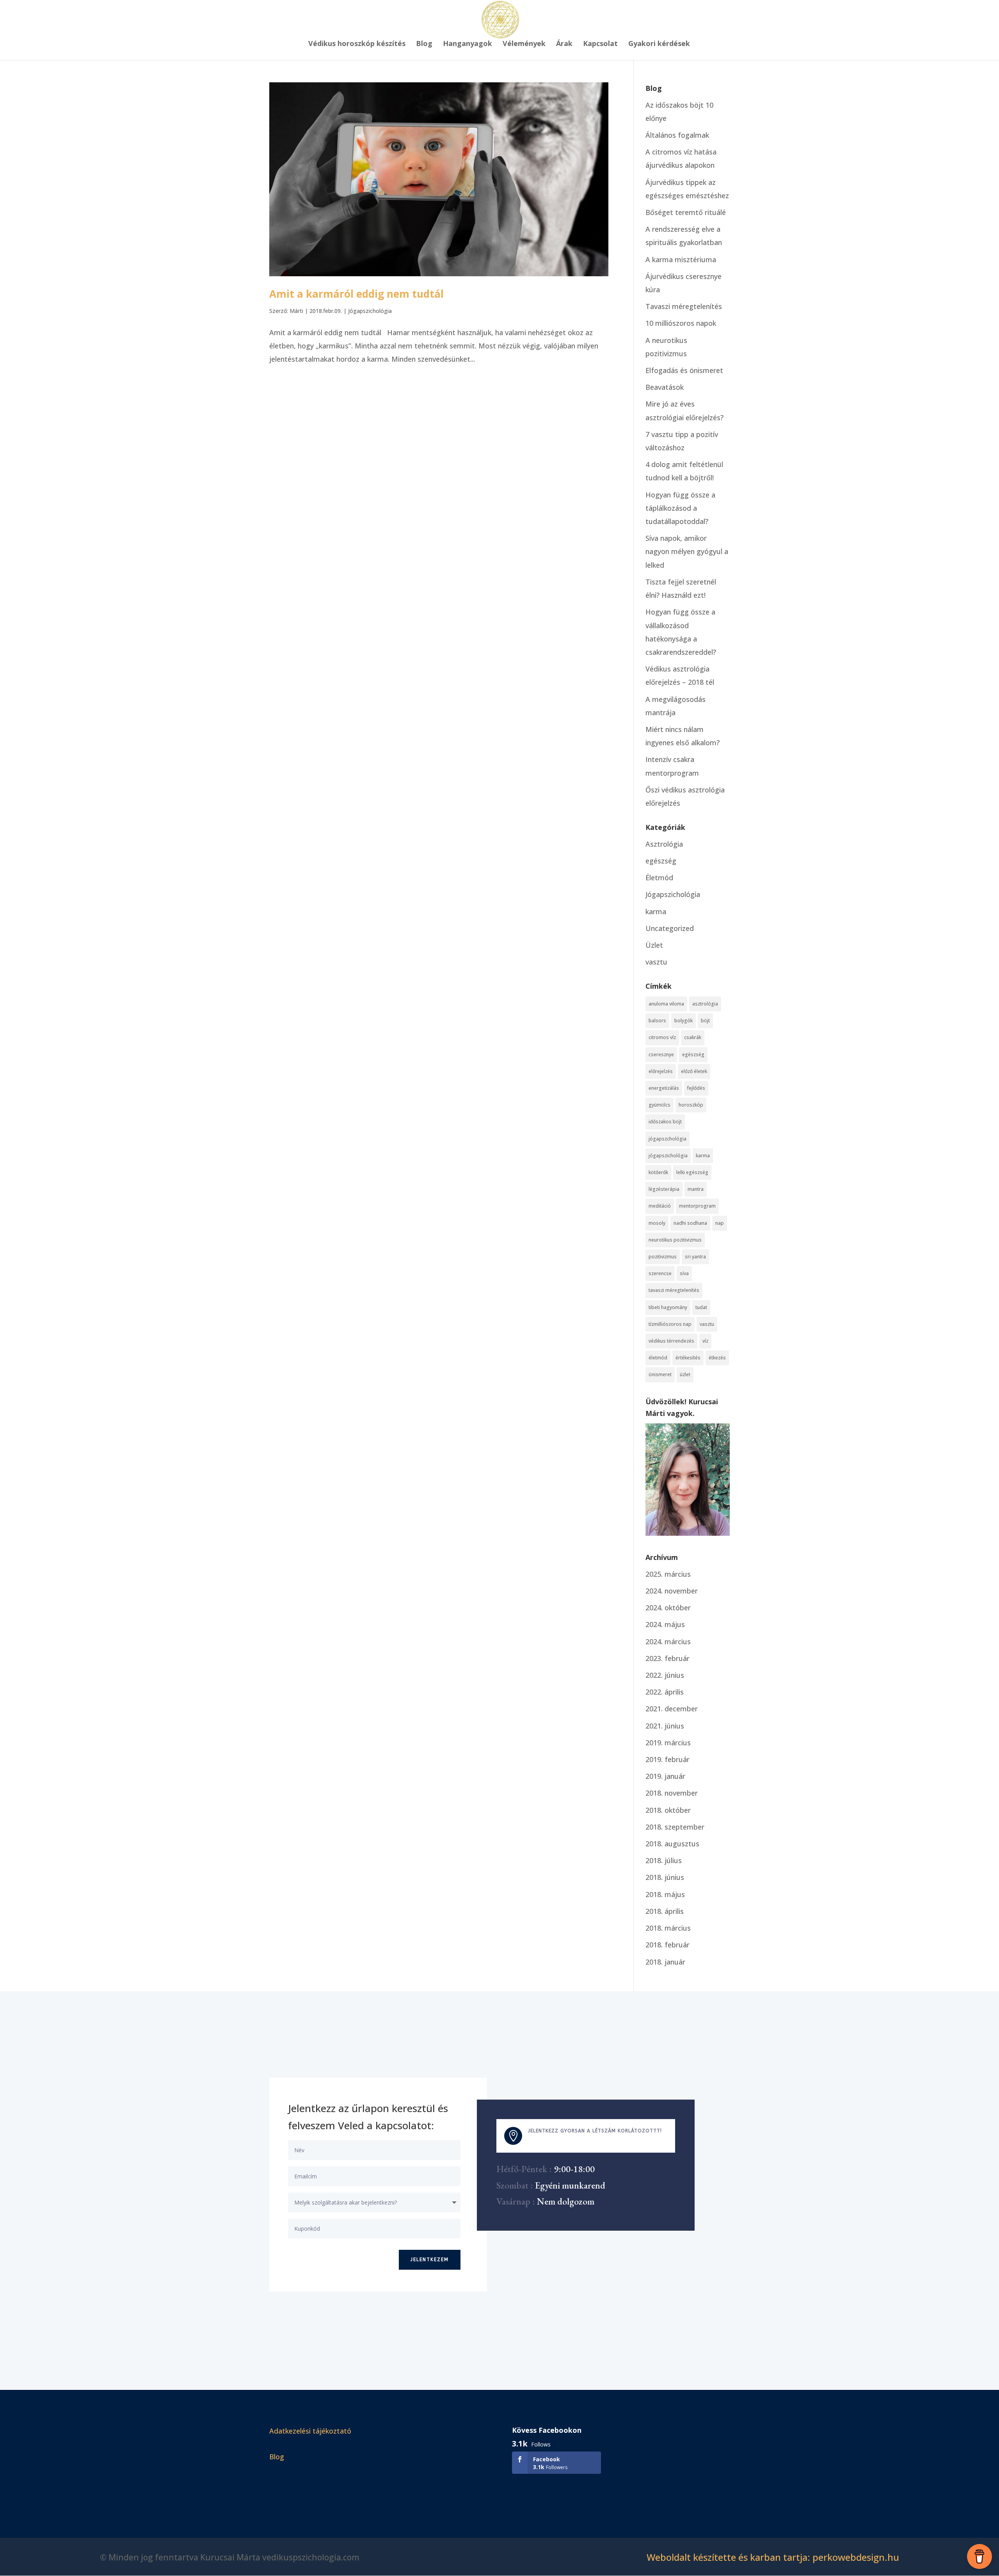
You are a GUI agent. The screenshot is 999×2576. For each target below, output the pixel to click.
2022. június (665, 1675)
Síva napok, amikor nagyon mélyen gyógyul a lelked (687, 551)
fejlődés (696, 1088)
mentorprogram (697, 1206)
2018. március (668, 1928)
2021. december (672, 1709)
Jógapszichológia (370, 311)
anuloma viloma (666, 1004)
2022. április (665, 1692)
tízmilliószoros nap (670, 1324)
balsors (657, 1021)
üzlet (685, 1374)
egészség (661, 861)
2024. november (672, 1591)
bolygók (683, 1021)
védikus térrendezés (671, 1341)
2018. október (668, 1810)
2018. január (665, 1962)
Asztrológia (664, 844)
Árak (564, 44)
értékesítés (688, 1358)
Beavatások (665, 387)
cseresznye (661, 1054)
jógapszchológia (667, 1139)
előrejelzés (661, 1071)
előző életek (694, 1071)
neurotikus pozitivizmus (675, 1240)
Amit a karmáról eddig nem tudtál (356, 294)
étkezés (717, 1358)
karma (656, 911)
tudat (701, 1307)
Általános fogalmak (677, 135)
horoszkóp (691, 1105)
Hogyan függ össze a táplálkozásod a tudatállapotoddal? (680, 508)
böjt (705, 1021)
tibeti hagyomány (668, 1307)
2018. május (665, 1894)
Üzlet (654, 945)
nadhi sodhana (690, 1223)
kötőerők (658, 1172)
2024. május (665, 1624)
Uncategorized (670, 928)
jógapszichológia (668, 1156)
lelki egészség (692, 1172)
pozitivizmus (663, 1257)
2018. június (665, 1877)
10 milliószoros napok (681, 323)
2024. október (668, 1608)
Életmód (659, 878)
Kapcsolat (600, 44)
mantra (696, 1189)
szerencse (660, 1273)
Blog (424, 44)
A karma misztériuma (681, 259)
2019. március (668, 1743)
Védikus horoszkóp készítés (357, 44)
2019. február (667, 1759)
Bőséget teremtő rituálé (686, 212)
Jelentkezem (430, 2260)
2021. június (665, 1726)
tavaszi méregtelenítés (674, 1290)
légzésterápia (664, 1189)
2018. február (667, 1945)
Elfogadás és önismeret (684, 370)
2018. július (664, 1860)
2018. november (672, 1793)
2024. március (668, 1642)
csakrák (693, 1037)
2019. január (665, 1776)
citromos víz (662, 1037)
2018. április (665, 1911)
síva (684, 1273)
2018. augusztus (672, 1844)
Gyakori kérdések (659, 44)
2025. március (668, 1574)
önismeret (660, 1374)
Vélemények (524, 44)
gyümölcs (659, 1105)
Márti (296, 311)
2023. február (667, 1658)
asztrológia (705, 1004)
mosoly (657, 1223)
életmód (658, 1358)
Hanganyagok (468, 44)
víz (705, 1341)
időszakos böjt (665, 1122)
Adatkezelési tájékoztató (310, 2431)
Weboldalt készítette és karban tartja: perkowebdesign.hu (773, 2557)
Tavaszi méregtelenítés (684, 306)
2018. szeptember (675, 1827)
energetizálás (664, 1088)
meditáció (660, 1206)
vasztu (656, 962)
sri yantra (695, 1257)
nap (720, 1223)
